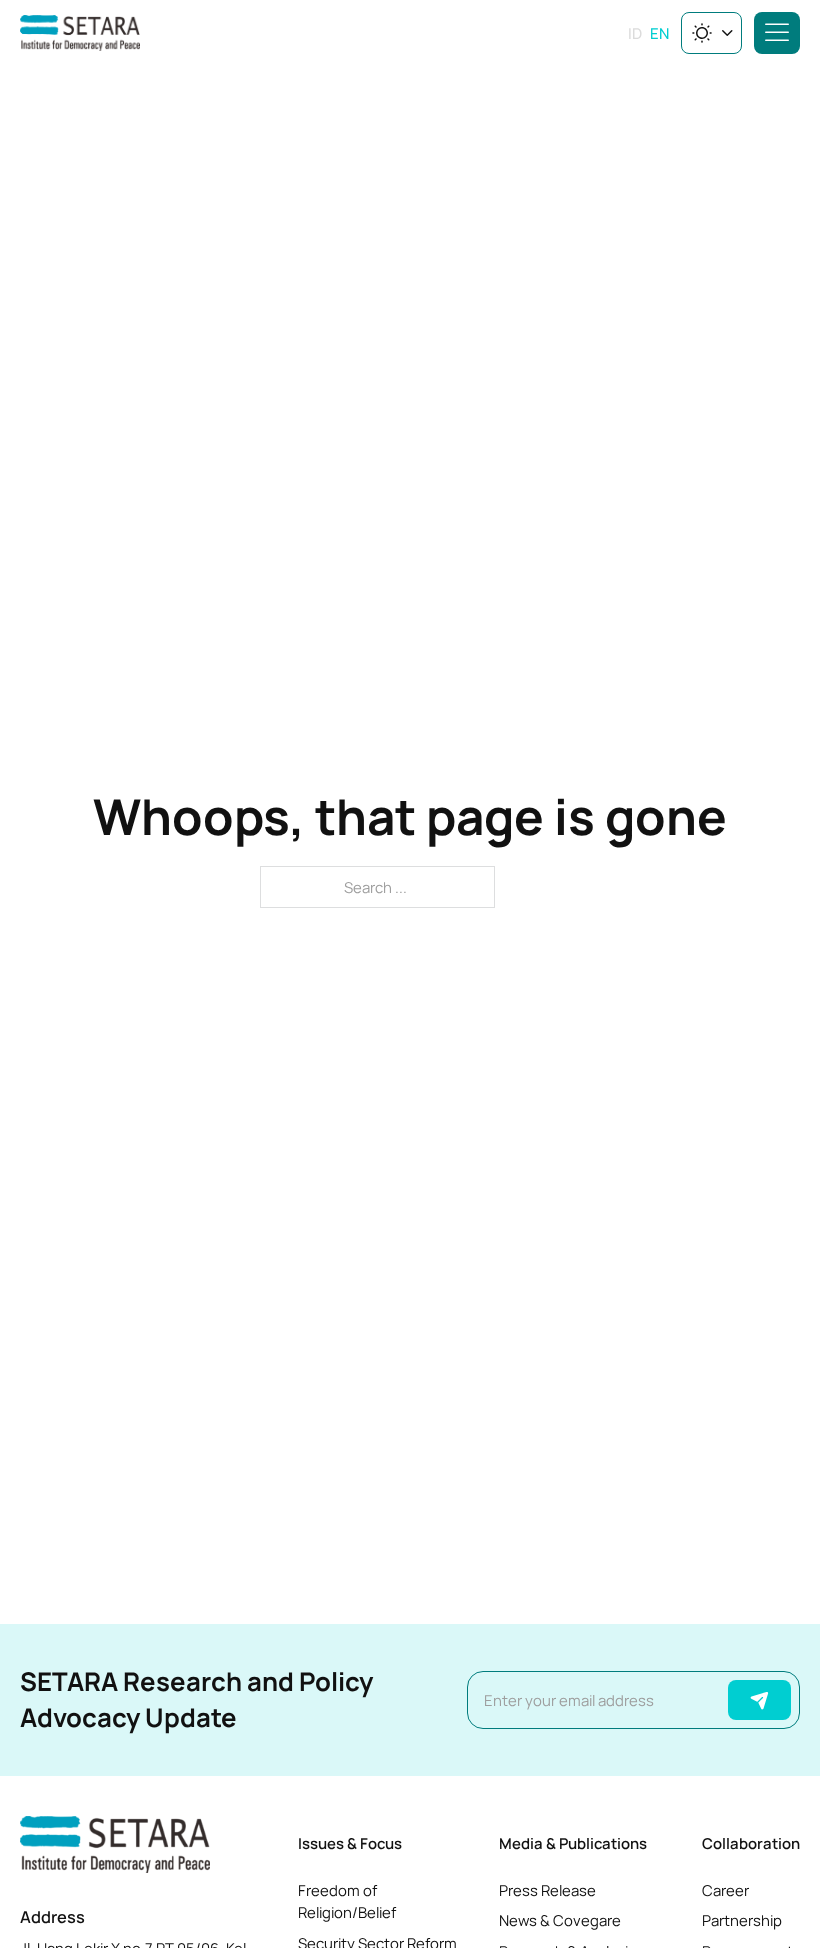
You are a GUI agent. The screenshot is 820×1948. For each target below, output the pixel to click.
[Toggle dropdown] (727, 33)
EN (659, 33)
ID (635, 33)
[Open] (777, 33)
